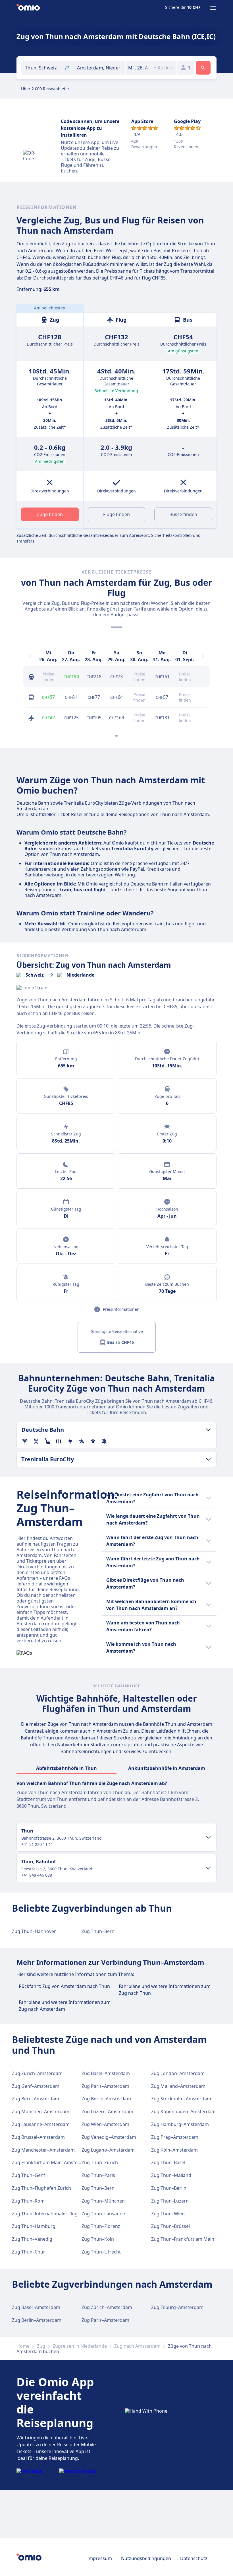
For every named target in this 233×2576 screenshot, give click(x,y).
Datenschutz (194, 2558)
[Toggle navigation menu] (213, 8)
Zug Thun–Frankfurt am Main (183, 2239)
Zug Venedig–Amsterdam (109, 2137)
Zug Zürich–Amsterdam (37, 2073)
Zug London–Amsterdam (178, 2073)
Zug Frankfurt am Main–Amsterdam (51, 2162)
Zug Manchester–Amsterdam (43, 2150)
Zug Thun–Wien (168, 2214)
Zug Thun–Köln (98, 2239)
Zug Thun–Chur (29, 2252)
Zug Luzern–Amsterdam (107, 2111)
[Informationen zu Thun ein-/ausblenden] (208, 1837)
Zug (41, 2346)
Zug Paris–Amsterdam (105, 2086)
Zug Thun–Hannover (34, 1931)
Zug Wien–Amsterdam (105, 2124)
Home (23, 2346)
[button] (138, 68)
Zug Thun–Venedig (32, 2239)
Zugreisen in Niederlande (80, 2346)
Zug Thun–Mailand (171, 2175)
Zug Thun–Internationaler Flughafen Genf (57, 2214)
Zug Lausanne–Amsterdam (41, 2124)
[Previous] (30, 656)
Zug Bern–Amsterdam (36, 2099)
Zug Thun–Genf (29, 2175)
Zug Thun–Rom (28, 2201)
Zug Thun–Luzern (170, 2201)
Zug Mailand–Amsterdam (178, 2086)
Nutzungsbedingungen (146, 2558)
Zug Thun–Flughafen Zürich (41, 2188)
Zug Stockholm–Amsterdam (181, 2099)
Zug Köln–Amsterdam (174, 2150)
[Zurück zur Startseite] (28, 8)
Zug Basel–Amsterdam (106, 2073)
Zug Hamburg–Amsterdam (180, 2124)
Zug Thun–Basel (168, 2162)
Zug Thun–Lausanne (103, 2214)
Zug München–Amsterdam (41, 2111)
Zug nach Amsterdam (137, 2346)
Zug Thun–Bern (98, 1931)
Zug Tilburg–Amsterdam (177, 2307)
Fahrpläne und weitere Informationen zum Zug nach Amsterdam (65, 2006)
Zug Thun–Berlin (169, 2188)
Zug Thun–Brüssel (170, 2226)
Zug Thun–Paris (98, 2175)
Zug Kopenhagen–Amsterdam (183, 2111)
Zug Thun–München (103, 2201)
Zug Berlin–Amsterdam (106, 2099)
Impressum (100, 2558)
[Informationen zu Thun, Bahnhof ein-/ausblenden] (208, 1868)
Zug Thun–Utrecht (101, 2252)
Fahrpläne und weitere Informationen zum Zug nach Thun (165, 1990)
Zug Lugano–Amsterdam (108, 2150)
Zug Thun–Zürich (100, 2162)
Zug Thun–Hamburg (34, 2226)
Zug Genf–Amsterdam (36, 2086)
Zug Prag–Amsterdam (175, 2137)
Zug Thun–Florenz (101, 2226)
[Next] (203, 656)
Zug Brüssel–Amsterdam (38, 2137)
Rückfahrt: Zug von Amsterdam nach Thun (64, 1986)
